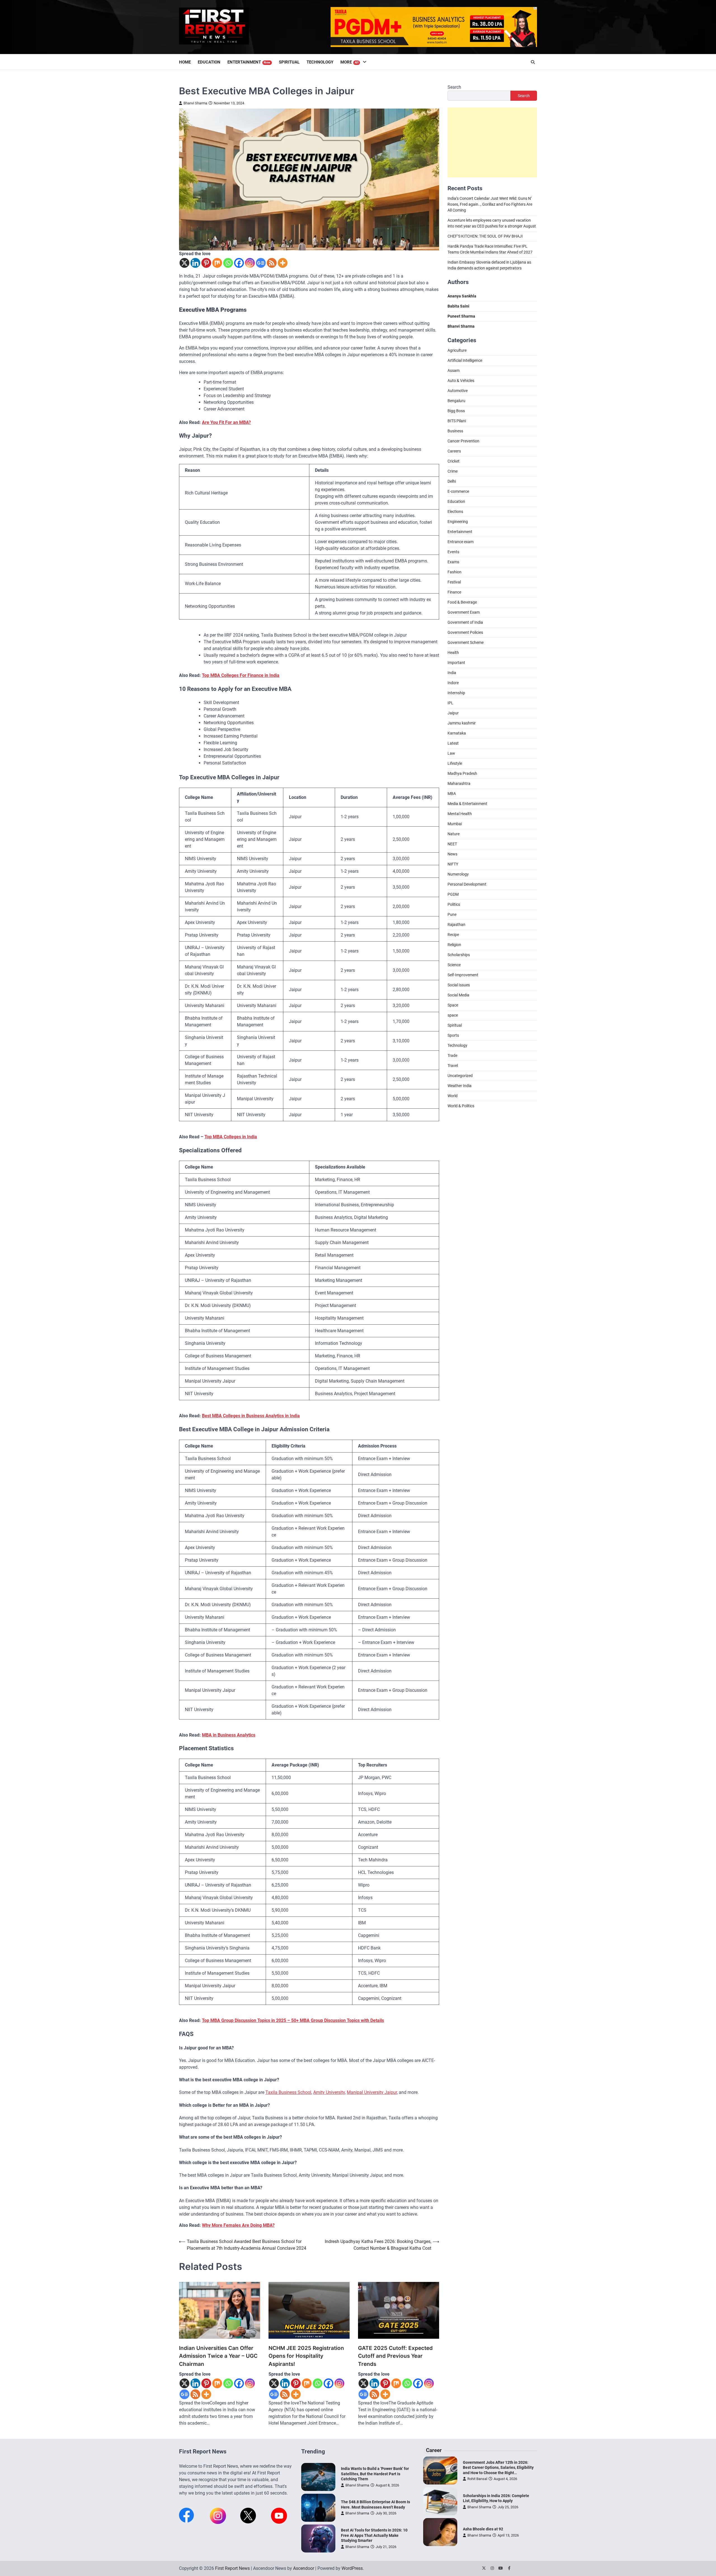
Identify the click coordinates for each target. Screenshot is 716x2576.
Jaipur (453, 713)
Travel (453, 1066)
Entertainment (249, 62)
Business (455, 431)
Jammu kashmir (462, 723)
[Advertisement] (492, 143)
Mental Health (460, 814)
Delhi (452, 482)
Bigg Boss (456, 411)
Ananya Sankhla (462, 296)
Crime (453, 471)
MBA (452, 794)
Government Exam (464, 613)
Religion (454, 945)
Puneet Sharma (461, 316)
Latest (453, 743)
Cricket (454, 461)
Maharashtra (459, 784)
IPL (450, 703)
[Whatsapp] (228, 263)
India (452, 673)
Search (454, 87)
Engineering (458, 522)
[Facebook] (239, 263)
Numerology (458, 874)
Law (451, 754)
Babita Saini (458, 306)
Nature (454, 834)
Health (453, 653)
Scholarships (459, 955)
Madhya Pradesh (462, 774)
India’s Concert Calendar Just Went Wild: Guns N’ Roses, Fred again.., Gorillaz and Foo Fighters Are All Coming (490, 205)
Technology (320, 62)
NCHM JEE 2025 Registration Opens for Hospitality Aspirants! (306, 2356)
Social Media (458, 995)
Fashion (454, 572)
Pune (452, 915)
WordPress (352, 2568)
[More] (283, 263)
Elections (455, 512)
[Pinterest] (206, 263)
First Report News (232, 2568)
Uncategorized (460, 1076)
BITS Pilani (457, 421)
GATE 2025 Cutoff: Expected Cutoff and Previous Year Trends (395, 2356)
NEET (452, 844)
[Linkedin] (195, 263)
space (453, 1015)
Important (456, 663)
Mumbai (455, 824)
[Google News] (261, 263)
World (453, 1096)
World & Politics (461, 1106)
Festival (454, 582)
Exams (453, 562)
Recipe (453, 935)
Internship (456, 693)
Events (453, 552)
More (350, 62)
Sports (453, 1036)
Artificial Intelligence (465, 361)
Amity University (329, 2092)
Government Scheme (466, 643)
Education (209, 62)
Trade (452, 1056)
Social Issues (459, 985)
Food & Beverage (462, 602)
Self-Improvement (463, 975)
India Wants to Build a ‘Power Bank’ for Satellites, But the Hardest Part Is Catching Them (375, 2474)
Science (454, 965)
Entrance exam (461, 542)
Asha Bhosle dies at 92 (483, 2529)
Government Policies (465, 633)
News (452, 854)
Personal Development (467, 885)
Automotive (458, 391)
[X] (184, 263)
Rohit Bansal (477, 2479)
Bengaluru (456, 401)
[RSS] (272, 263)
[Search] (533, 62)
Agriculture (457, 351)
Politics (454, 905)
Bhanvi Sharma (195, 103)
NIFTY (453, 864)
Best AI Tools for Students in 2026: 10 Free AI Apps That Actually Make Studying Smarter (374, 2535)
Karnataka (457, 733)
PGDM (453, 895)
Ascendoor (304, 2568)
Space (453, 1005)
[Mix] (217, 263)
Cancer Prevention (463, 441)
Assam (454, 371)
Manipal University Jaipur (372, 2092)
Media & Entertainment (467, 804)
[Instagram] (250, 263)
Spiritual (289, 62)
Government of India (465, 623)
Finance (454, 592)
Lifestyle (455, 764)
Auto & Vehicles (461, 381)
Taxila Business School (288, 2092)
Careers (454, 451)
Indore (453, 683)
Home (185, 62)
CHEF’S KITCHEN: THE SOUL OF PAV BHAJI (485, 236)
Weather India (460, 1086)
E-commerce (458, 492)
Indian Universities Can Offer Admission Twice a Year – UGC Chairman (218, 2356)
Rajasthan (456, 925)
